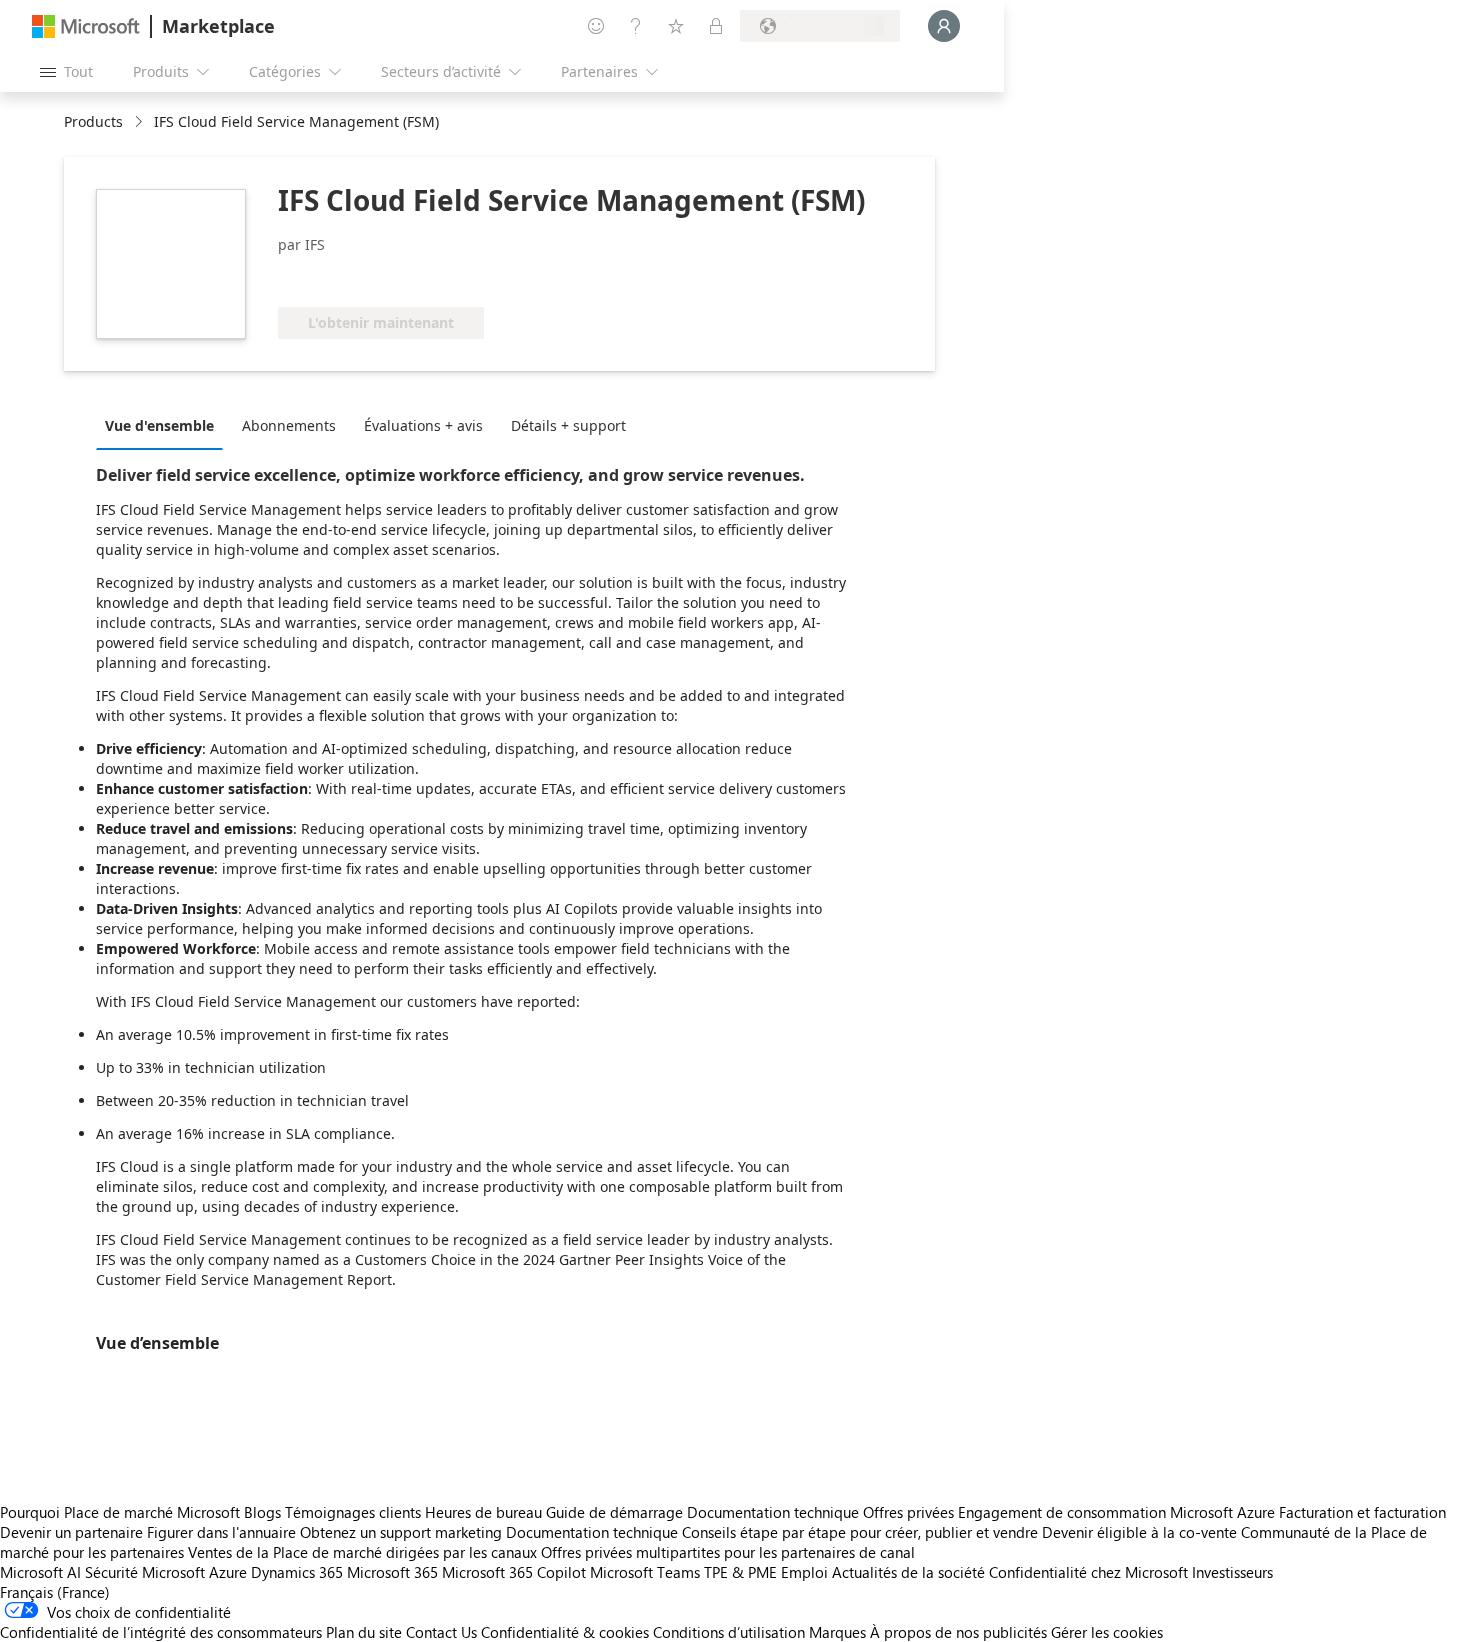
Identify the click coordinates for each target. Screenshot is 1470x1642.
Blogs (262, 1512)
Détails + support (568, 425)
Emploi (804, 1572)
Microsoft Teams (645, 1572)
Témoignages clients (353, 1512)
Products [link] (93, 121)
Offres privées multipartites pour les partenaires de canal (728, 1552)
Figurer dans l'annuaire (221, 1532)
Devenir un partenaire (71, 1532)
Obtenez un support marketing (401, 1532)
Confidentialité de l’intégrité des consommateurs (161, 1632)
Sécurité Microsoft (145, 1572)
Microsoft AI (40, 1572)
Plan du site (364, 1632)
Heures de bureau (483, 1512)
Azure (228, 1572)
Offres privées (908, 1512)
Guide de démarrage (614, 1512)
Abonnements (289, 425)
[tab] (164, 425)
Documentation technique (773, 1512)
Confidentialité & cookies (565, 1632)
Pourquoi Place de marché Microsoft (120, 1512)
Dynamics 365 (297, 1572)
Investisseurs (1232, 1572)
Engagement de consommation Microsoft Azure (1118, 1512)
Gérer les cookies (1107, 1632)
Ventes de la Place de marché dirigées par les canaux (362, 1552)
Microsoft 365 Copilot (514, 1572)
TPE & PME (740, 1572)
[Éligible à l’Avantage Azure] (497, 277)
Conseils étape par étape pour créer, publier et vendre (860, 1532)
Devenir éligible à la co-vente (1139, 1532)
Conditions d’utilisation (729, 1632)
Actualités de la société (908, 1572)
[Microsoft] (86, 26)
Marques (837, 1632)
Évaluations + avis (423, 425)
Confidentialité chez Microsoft (1088, 1572)
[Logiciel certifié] (344, 277)
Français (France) (55, 1592)
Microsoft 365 (392, 1572)
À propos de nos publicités (958, 1632)
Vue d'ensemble (159, 425)
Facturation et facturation (1362, 1512)
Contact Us (441, 1632)
